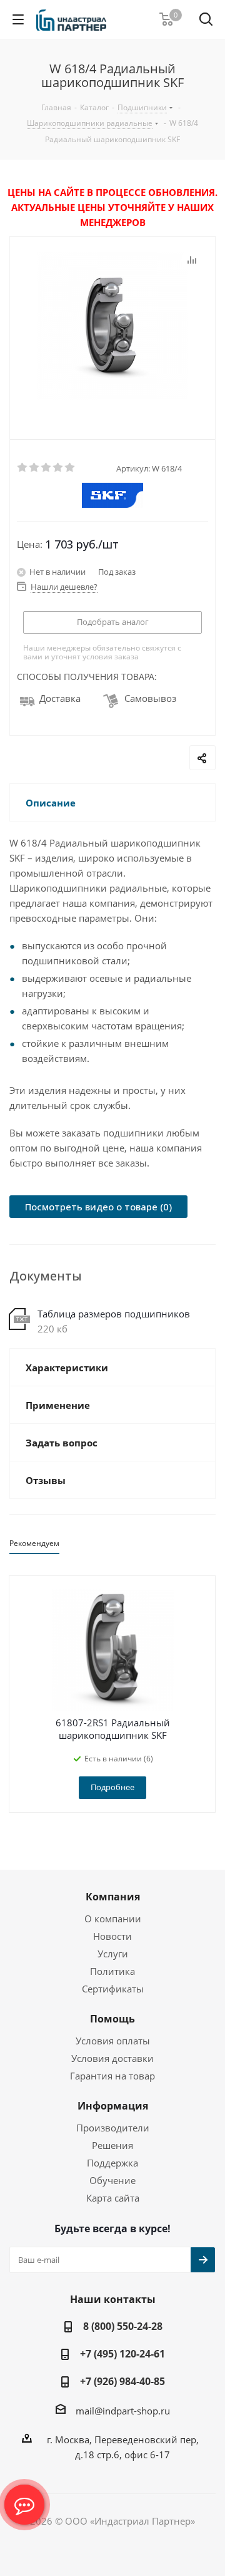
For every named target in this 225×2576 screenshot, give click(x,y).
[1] (23, 468)
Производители (113, 2128)
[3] (47, 468)
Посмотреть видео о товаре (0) (98, 1207)
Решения (112, 2145)
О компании (113, 1919)
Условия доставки (112, 2058)
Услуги (113, 1954)
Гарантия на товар (112, 2076)
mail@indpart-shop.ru (123, 2411)
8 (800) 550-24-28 (123, 2326)
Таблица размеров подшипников (114, 1314)
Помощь (112, 2019)
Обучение (112, 2180)
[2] (35, 468)
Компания (113, 1897)
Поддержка (112, 2163)
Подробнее (112, 1787)
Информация (113, 2106)
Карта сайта (113, 2198)
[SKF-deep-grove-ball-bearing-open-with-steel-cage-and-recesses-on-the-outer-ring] (112, 327)
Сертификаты (113, 1989)
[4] (58, 468)
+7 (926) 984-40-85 (122, 2381)
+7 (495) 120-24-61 (122, 2354)
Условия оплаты (113, 2041)
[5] (70, 468)
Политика (112, 1971)
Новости (112, 1936)
